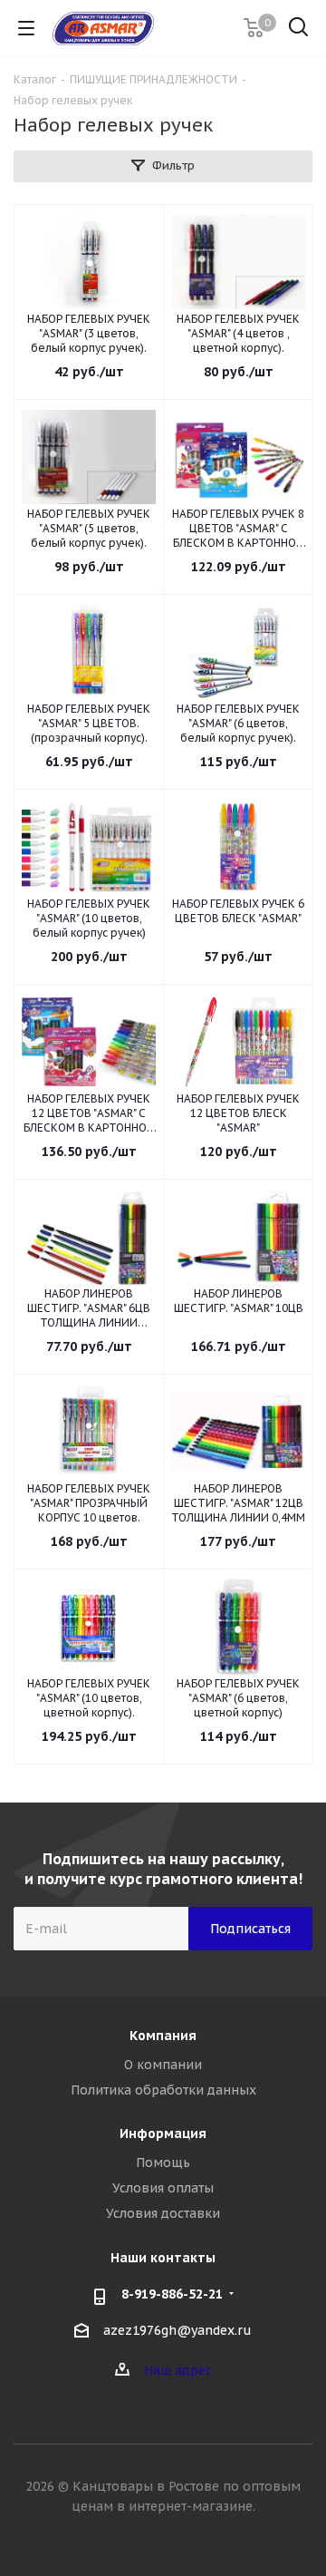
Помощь (163, 2163)
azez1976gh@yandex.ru (177, 2330)
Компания (163, 2036)
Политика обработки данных (163, 2090)
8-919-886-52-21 (172, 2294)
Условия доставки (163, 2213)
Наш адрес (178, 2370)
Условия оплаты (163, 2188)
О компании (163, 2065)
